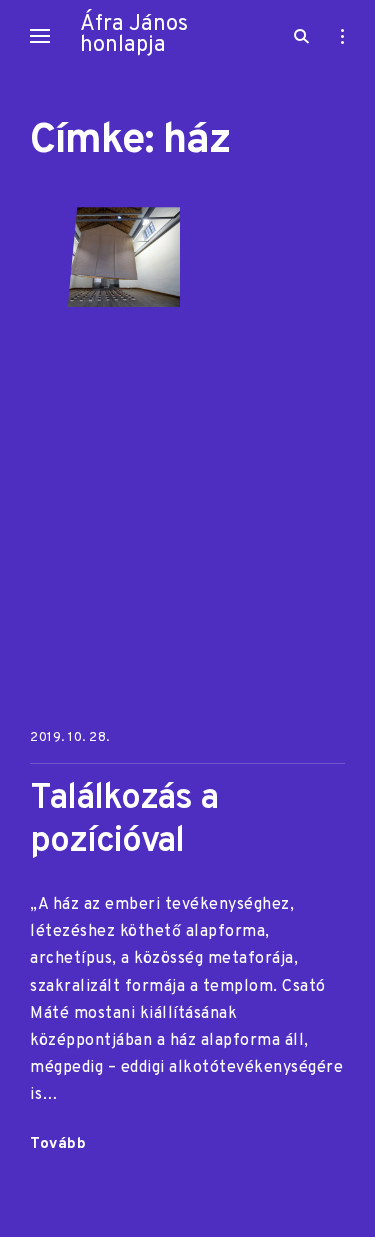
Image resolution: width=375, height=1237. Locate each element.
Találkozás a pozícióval (124, 821)
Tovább (58, 1146)
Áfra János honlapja (134, 35)
